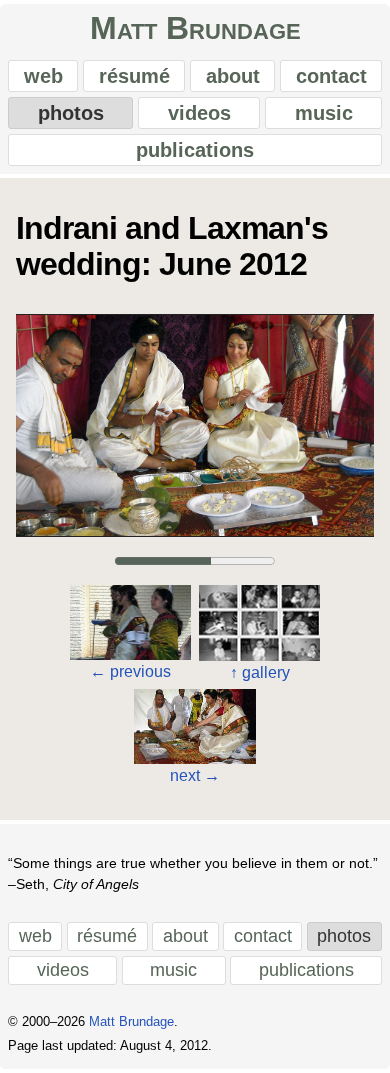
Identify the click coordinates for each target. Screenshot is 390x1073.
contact (331, 76)
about (233, 76)
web (43, 76)
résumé (134, 76)
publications (195, 150)
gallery (260, 672)
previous (130, 671)
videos (199, 113)
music (324, 113)
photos (71, 113)
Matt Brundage (195, 28)
